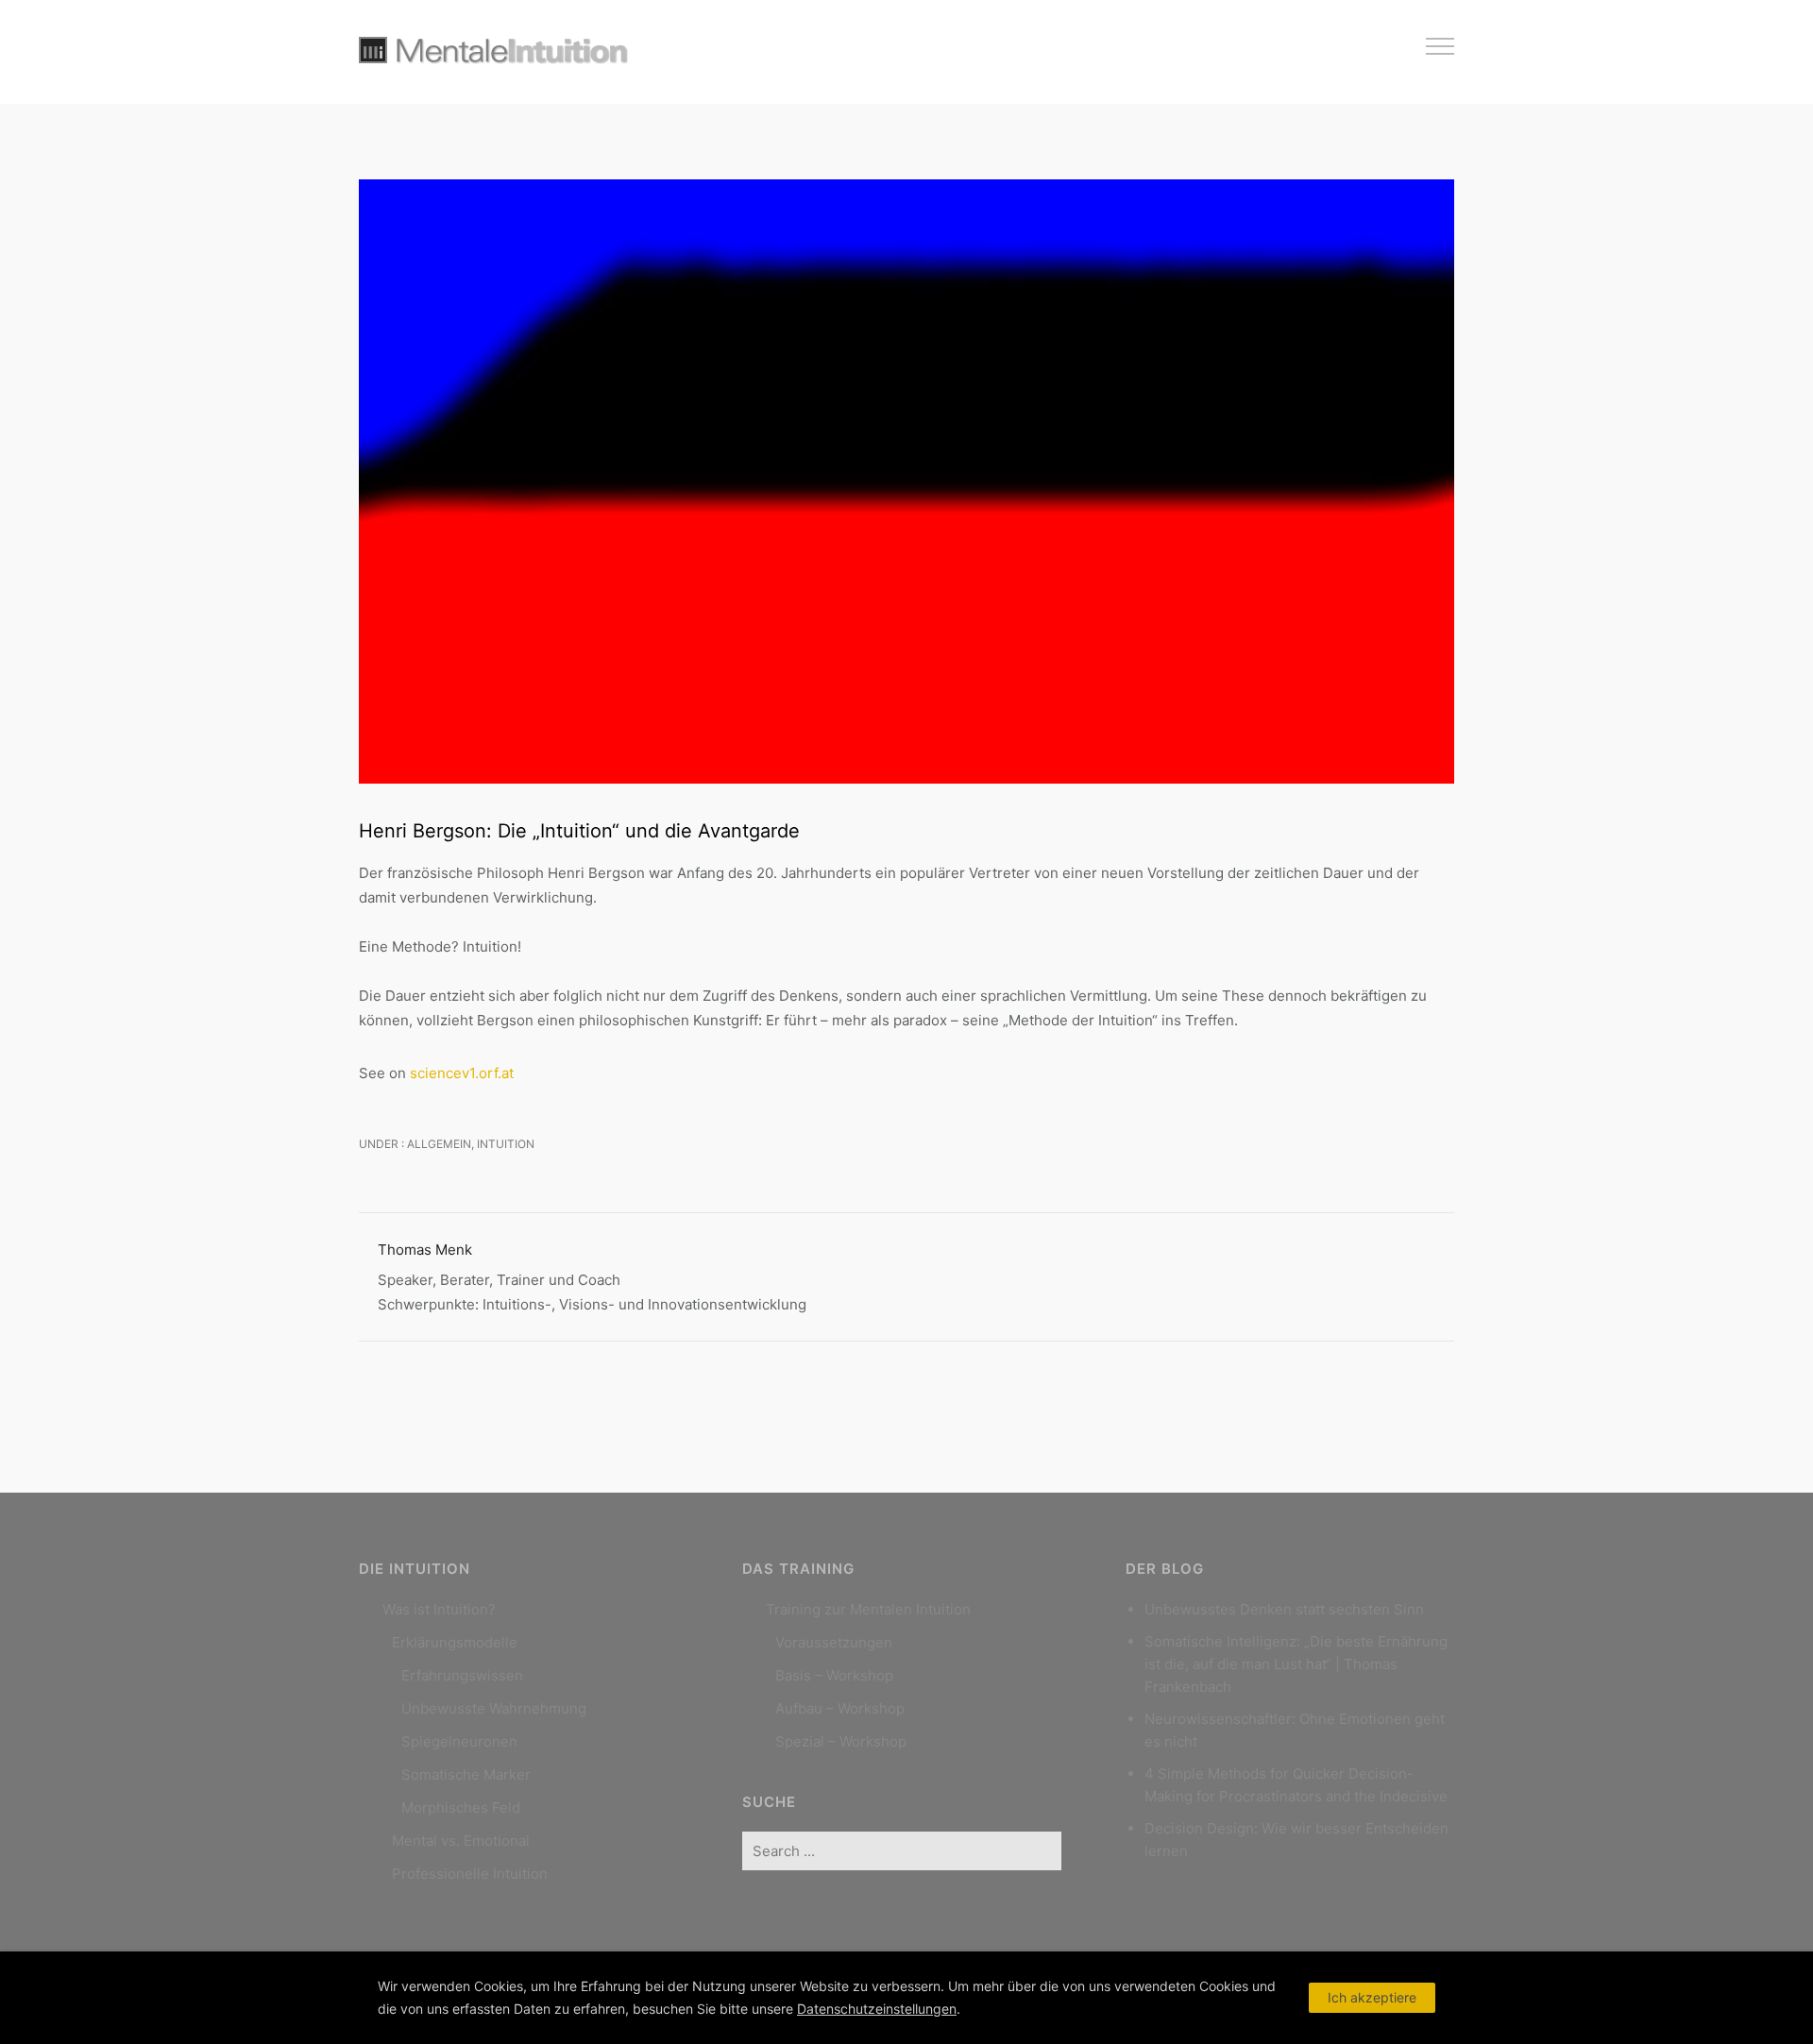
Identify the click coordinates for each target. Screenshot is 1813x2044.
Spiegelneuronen (459, 1741)
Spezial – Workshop (841, 1741)
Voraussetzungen (834, 1642)
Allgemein (438, 1144)
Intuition (506, 1144)
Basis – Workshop (834, 1675)
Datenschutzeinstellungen (877, 2009)
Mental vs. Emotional (461, 1841)
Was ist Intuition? (439, 1609)
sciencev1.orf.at (462, 1073)
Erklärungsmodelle (455, 1642)
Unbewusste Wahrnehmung (494, 1708)
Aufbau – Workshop (840, 1708)
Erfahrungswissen (462, 1675)
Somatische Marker (466, 1774)
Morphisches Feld (461, 1808)
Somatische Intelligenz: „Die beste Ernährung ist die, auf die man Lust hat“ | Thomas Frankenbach (1296, 1664)
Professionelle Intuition (470, 1874)
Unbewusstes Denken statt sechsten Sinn (1284, 1609)
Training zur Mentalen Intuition (868, 1609)
